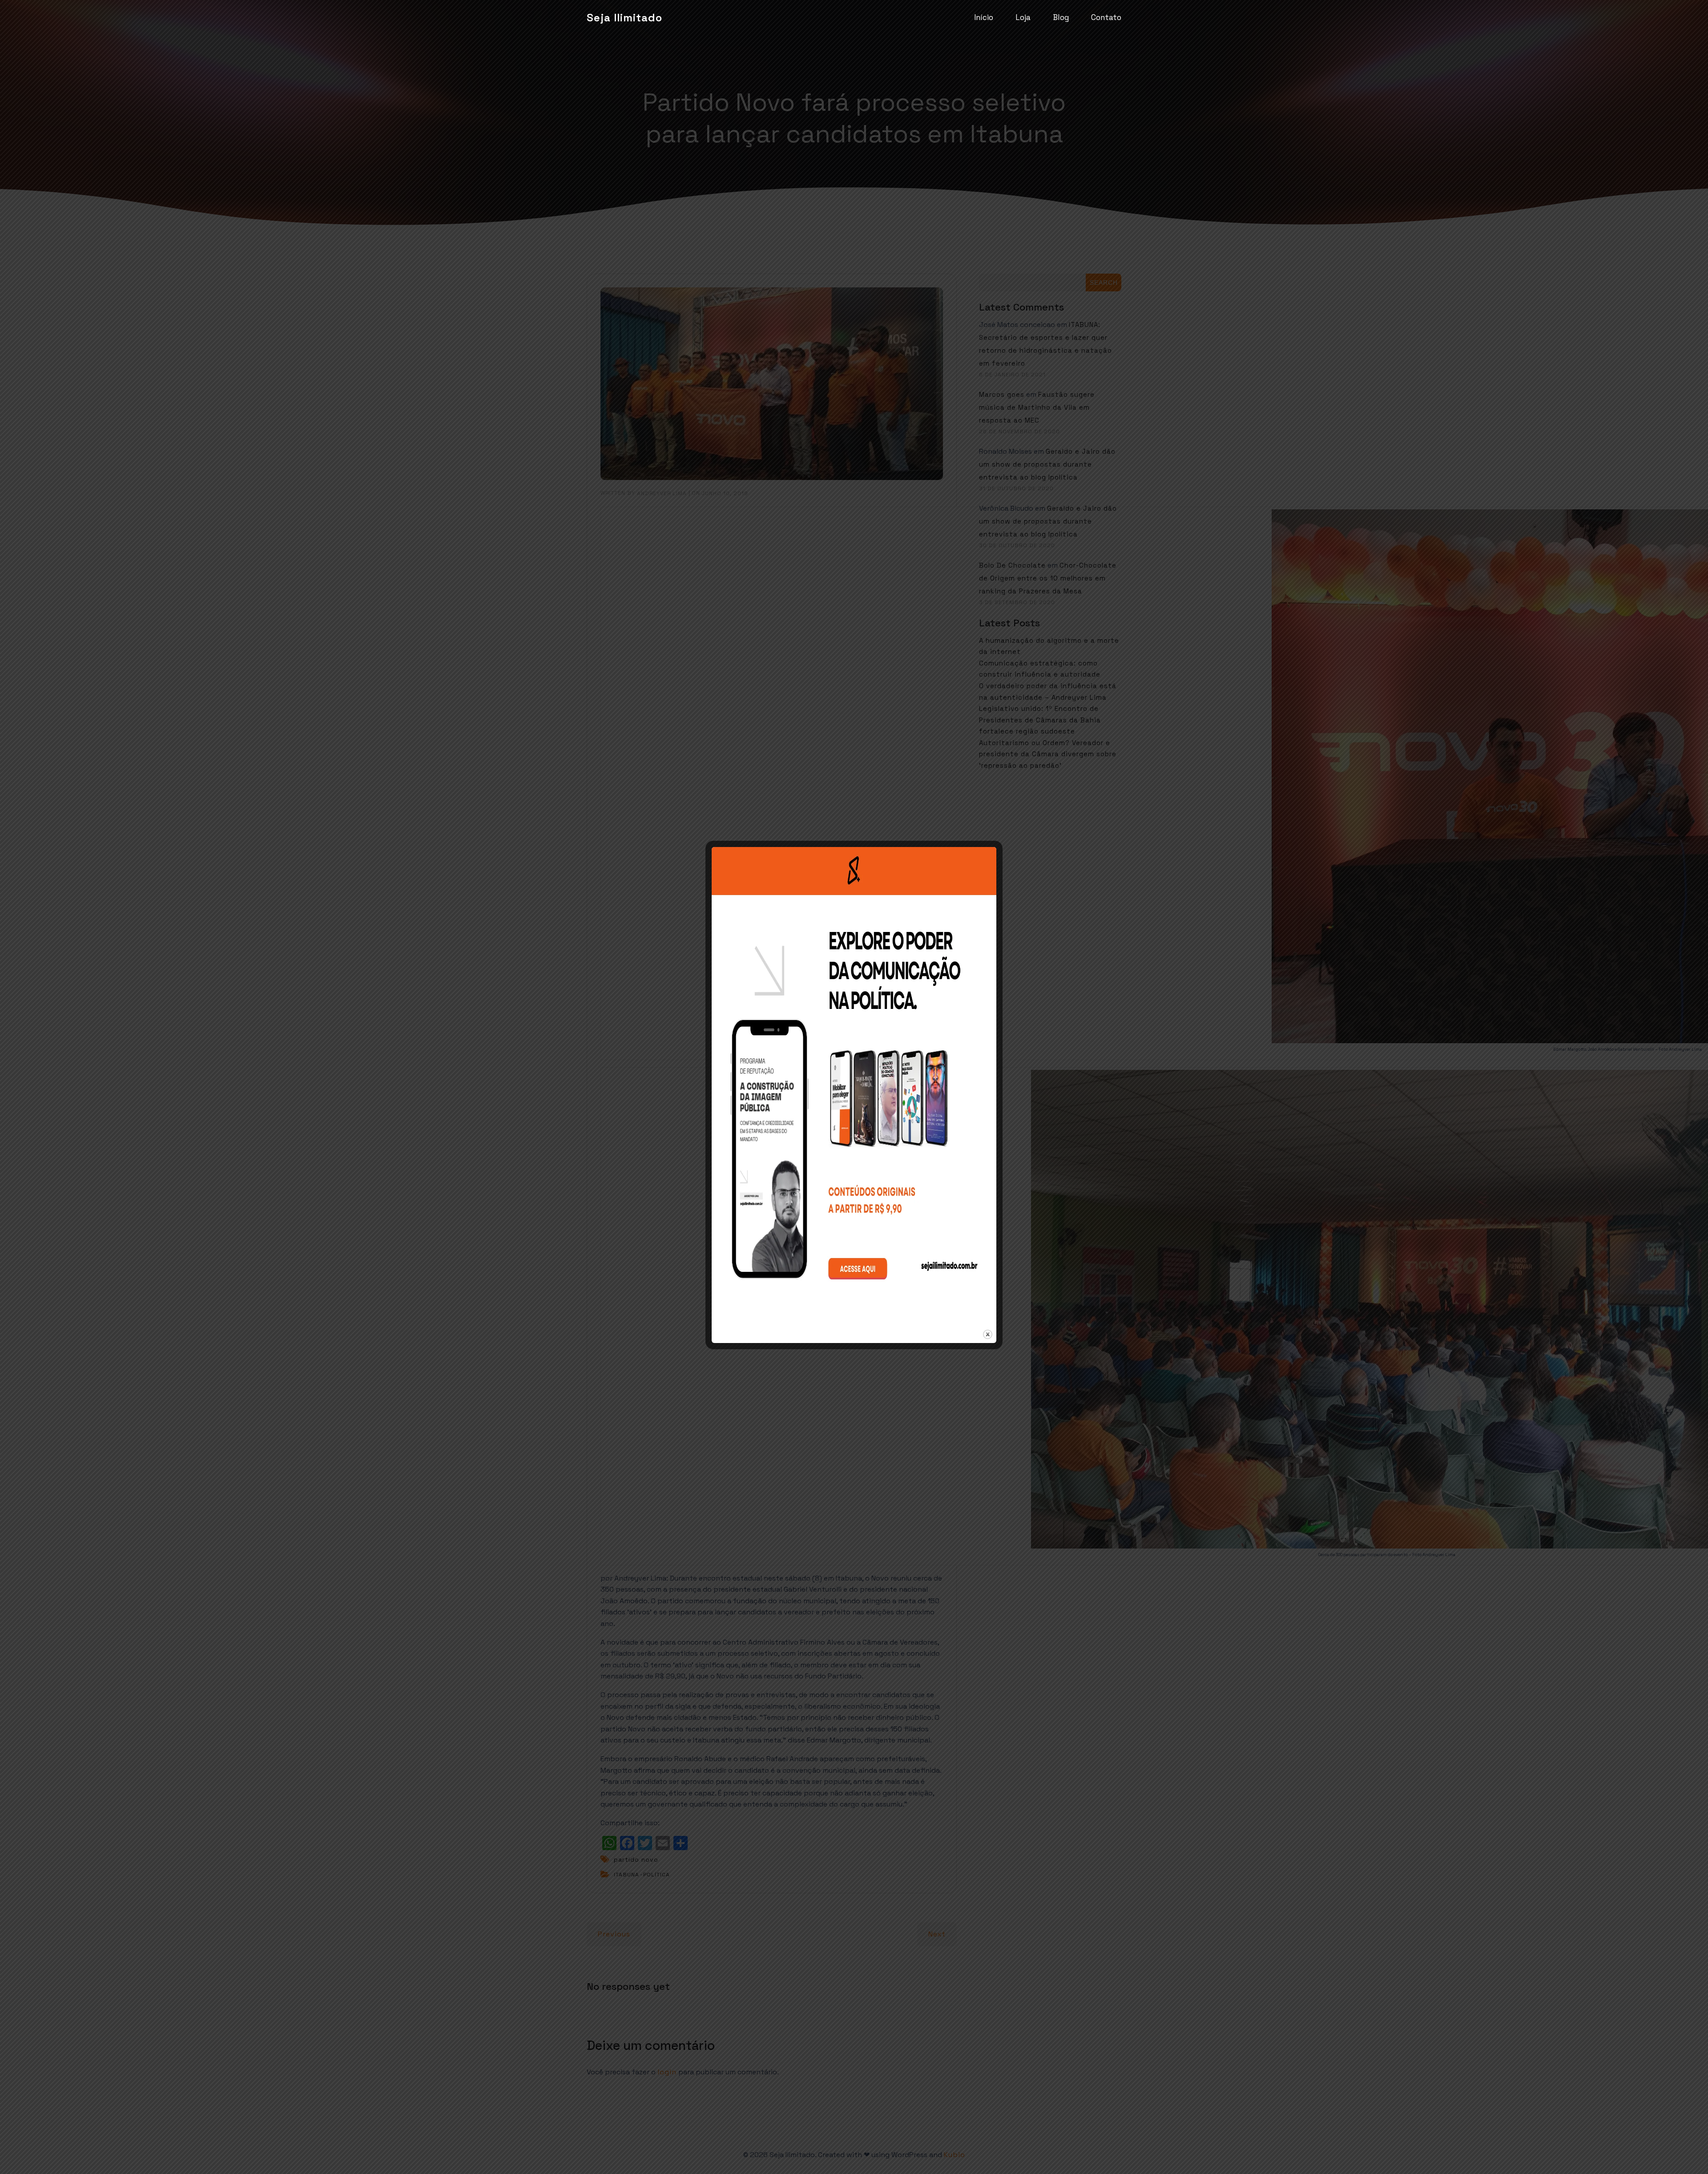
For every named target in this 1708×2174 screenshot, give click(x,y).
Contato (1106, 17)
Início (984, 17)
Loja (1023, 17)
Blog (1061, 17)
